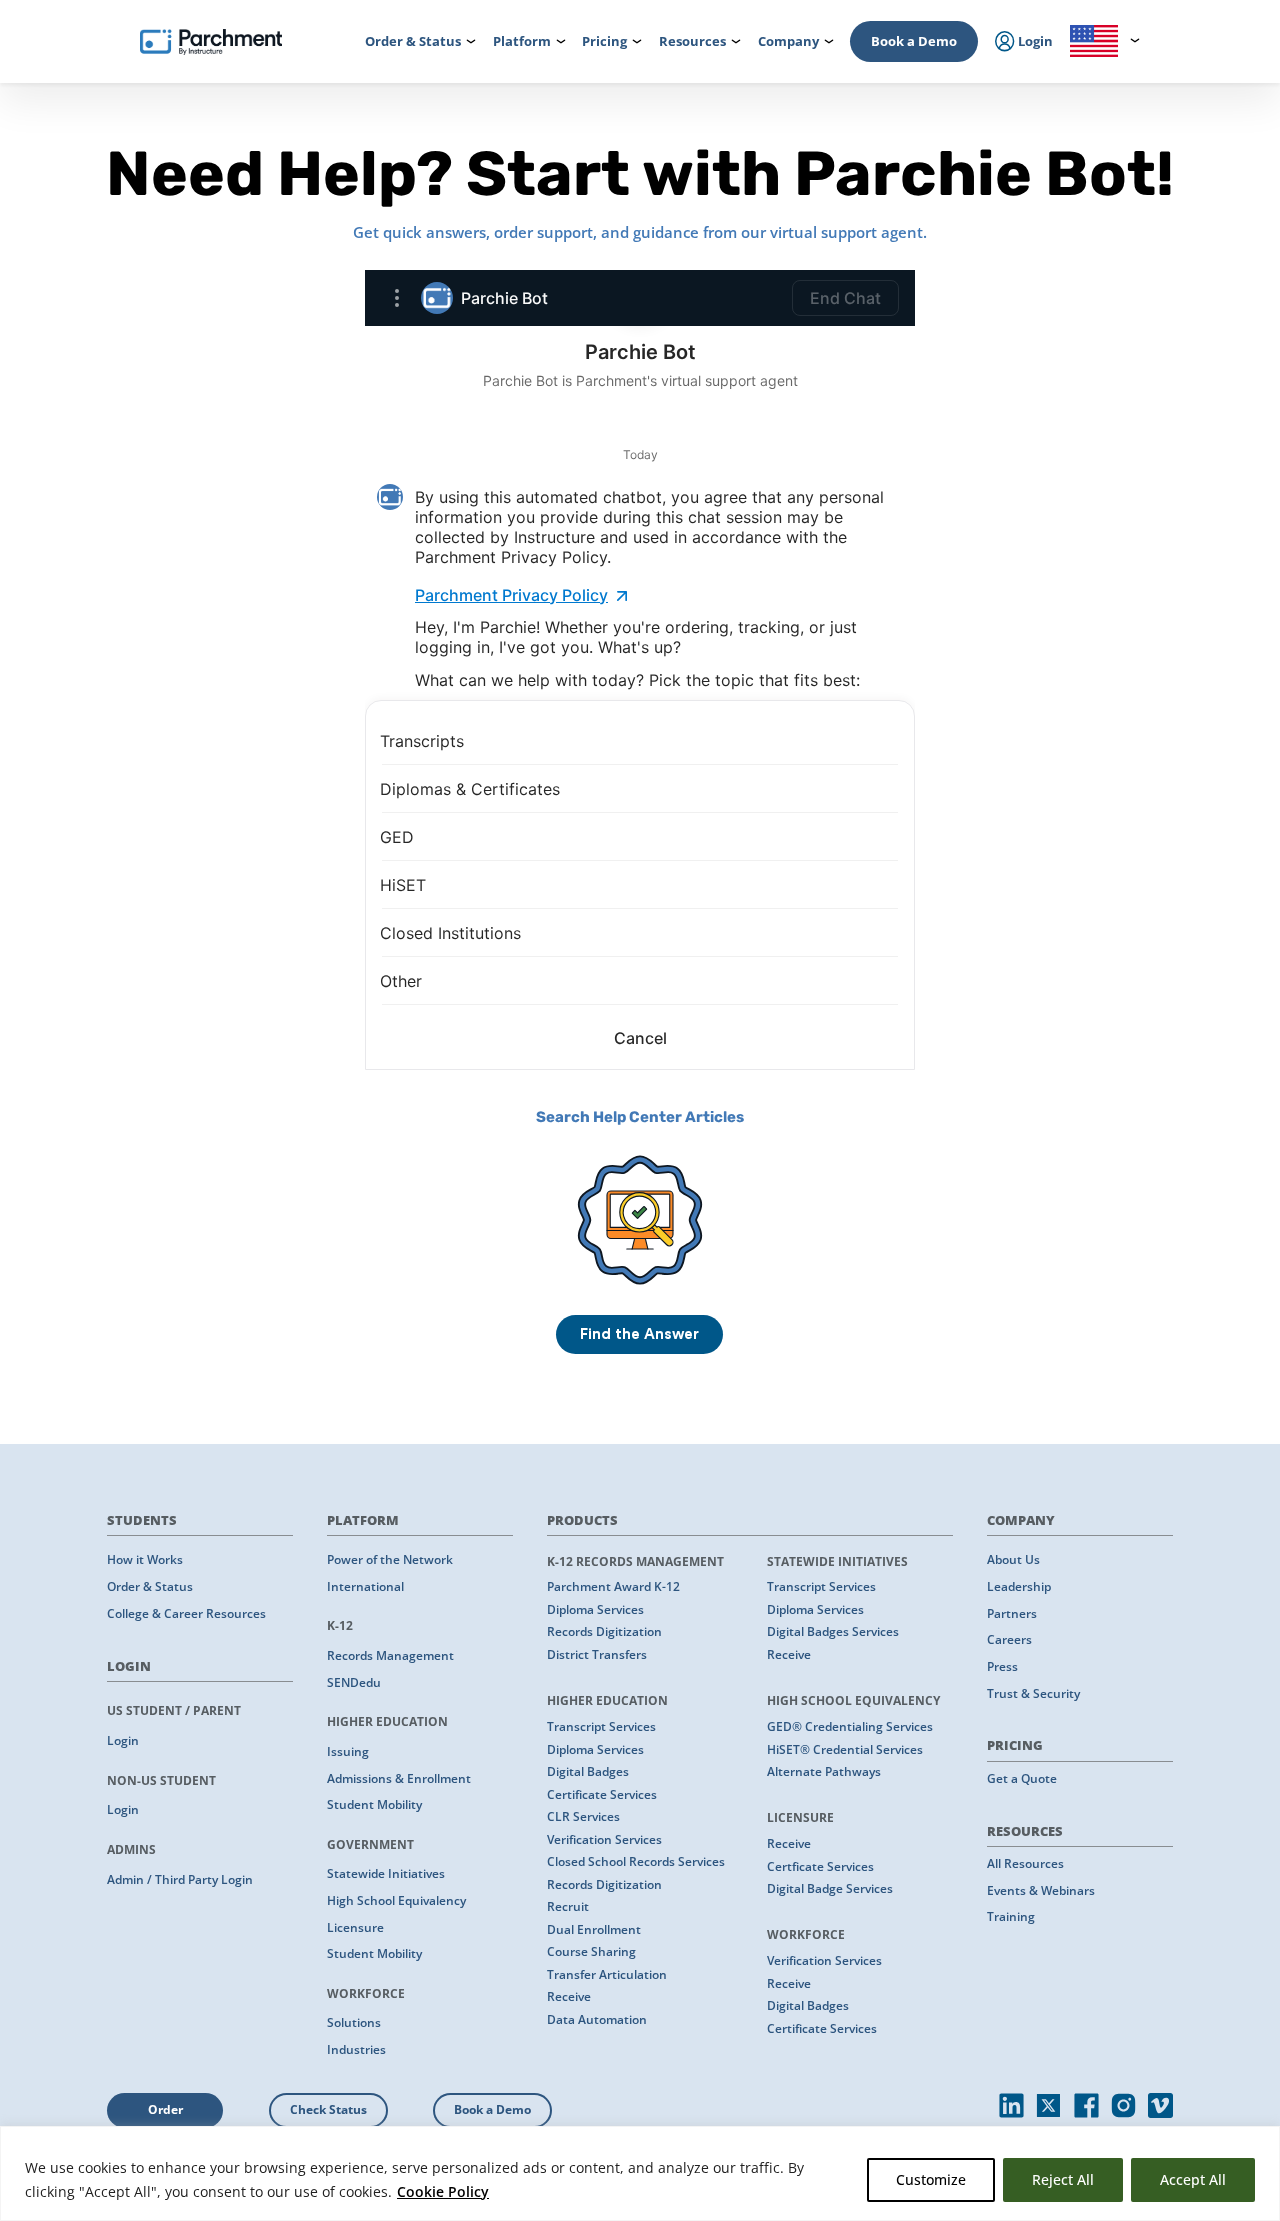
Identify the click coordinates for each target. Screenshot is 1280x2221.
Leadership (1019, 1586)
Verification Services (604, 1839)
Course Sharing (591, 1951)
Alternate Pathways (824, 1771)
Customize (931, 2179)
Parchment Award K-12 (613, 1586)
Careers (1009, 1639)
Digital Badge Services (830, 1888)
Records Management (390, 1655)
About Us (1013, 1559)
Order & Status (150, 1586)
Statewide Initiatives (386, 1873)
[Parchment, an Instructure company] (211, 42)
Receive (569, 1996)
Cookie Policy (443, 2191)
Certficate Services (820, 1866)
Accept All (1193, 2179)
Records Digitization (604, 1631)
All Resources (1025, 1863)
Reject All (1063, 2179)
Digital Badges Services (833, 1631)
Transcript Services (601, 1726)
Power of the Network (390, 1559)
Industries (356, 2049)
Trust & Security (1033, 1693)
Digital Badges (588, 1771)
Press (1002, 1666)
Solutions (354, 2022)
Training (1011, 1916)
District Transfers (597, 1654)
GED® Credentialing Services (850, 1726)
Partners (1012, 1613)
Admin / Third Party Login (180, 1879)
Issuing (348, 1751)
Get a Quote (1022, 1778)
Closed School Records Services (636, 1861)
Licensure (355, 1927)
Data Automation (597, 2019)
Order (165, 2109)
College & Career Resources (186, 1613)
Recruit (568, 1906)
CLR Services (583, 1816)
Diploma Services (595, 1609)
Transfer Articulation (607, 1974)
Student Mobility (374, 1804)
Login (123, 1740)
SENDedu (354, 1682)
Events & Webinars (1041, 1890)
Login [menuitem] (1034, 41)
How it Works (145, 1559)
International (365, 1586)
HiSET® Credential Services (845, 1749)
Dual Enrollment (594, 1929)
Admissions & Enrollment (399, 1778)
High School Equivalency (396, 1900)
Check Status (328, 2109)
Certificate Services (602, 1794)
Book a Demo (914, 41)
